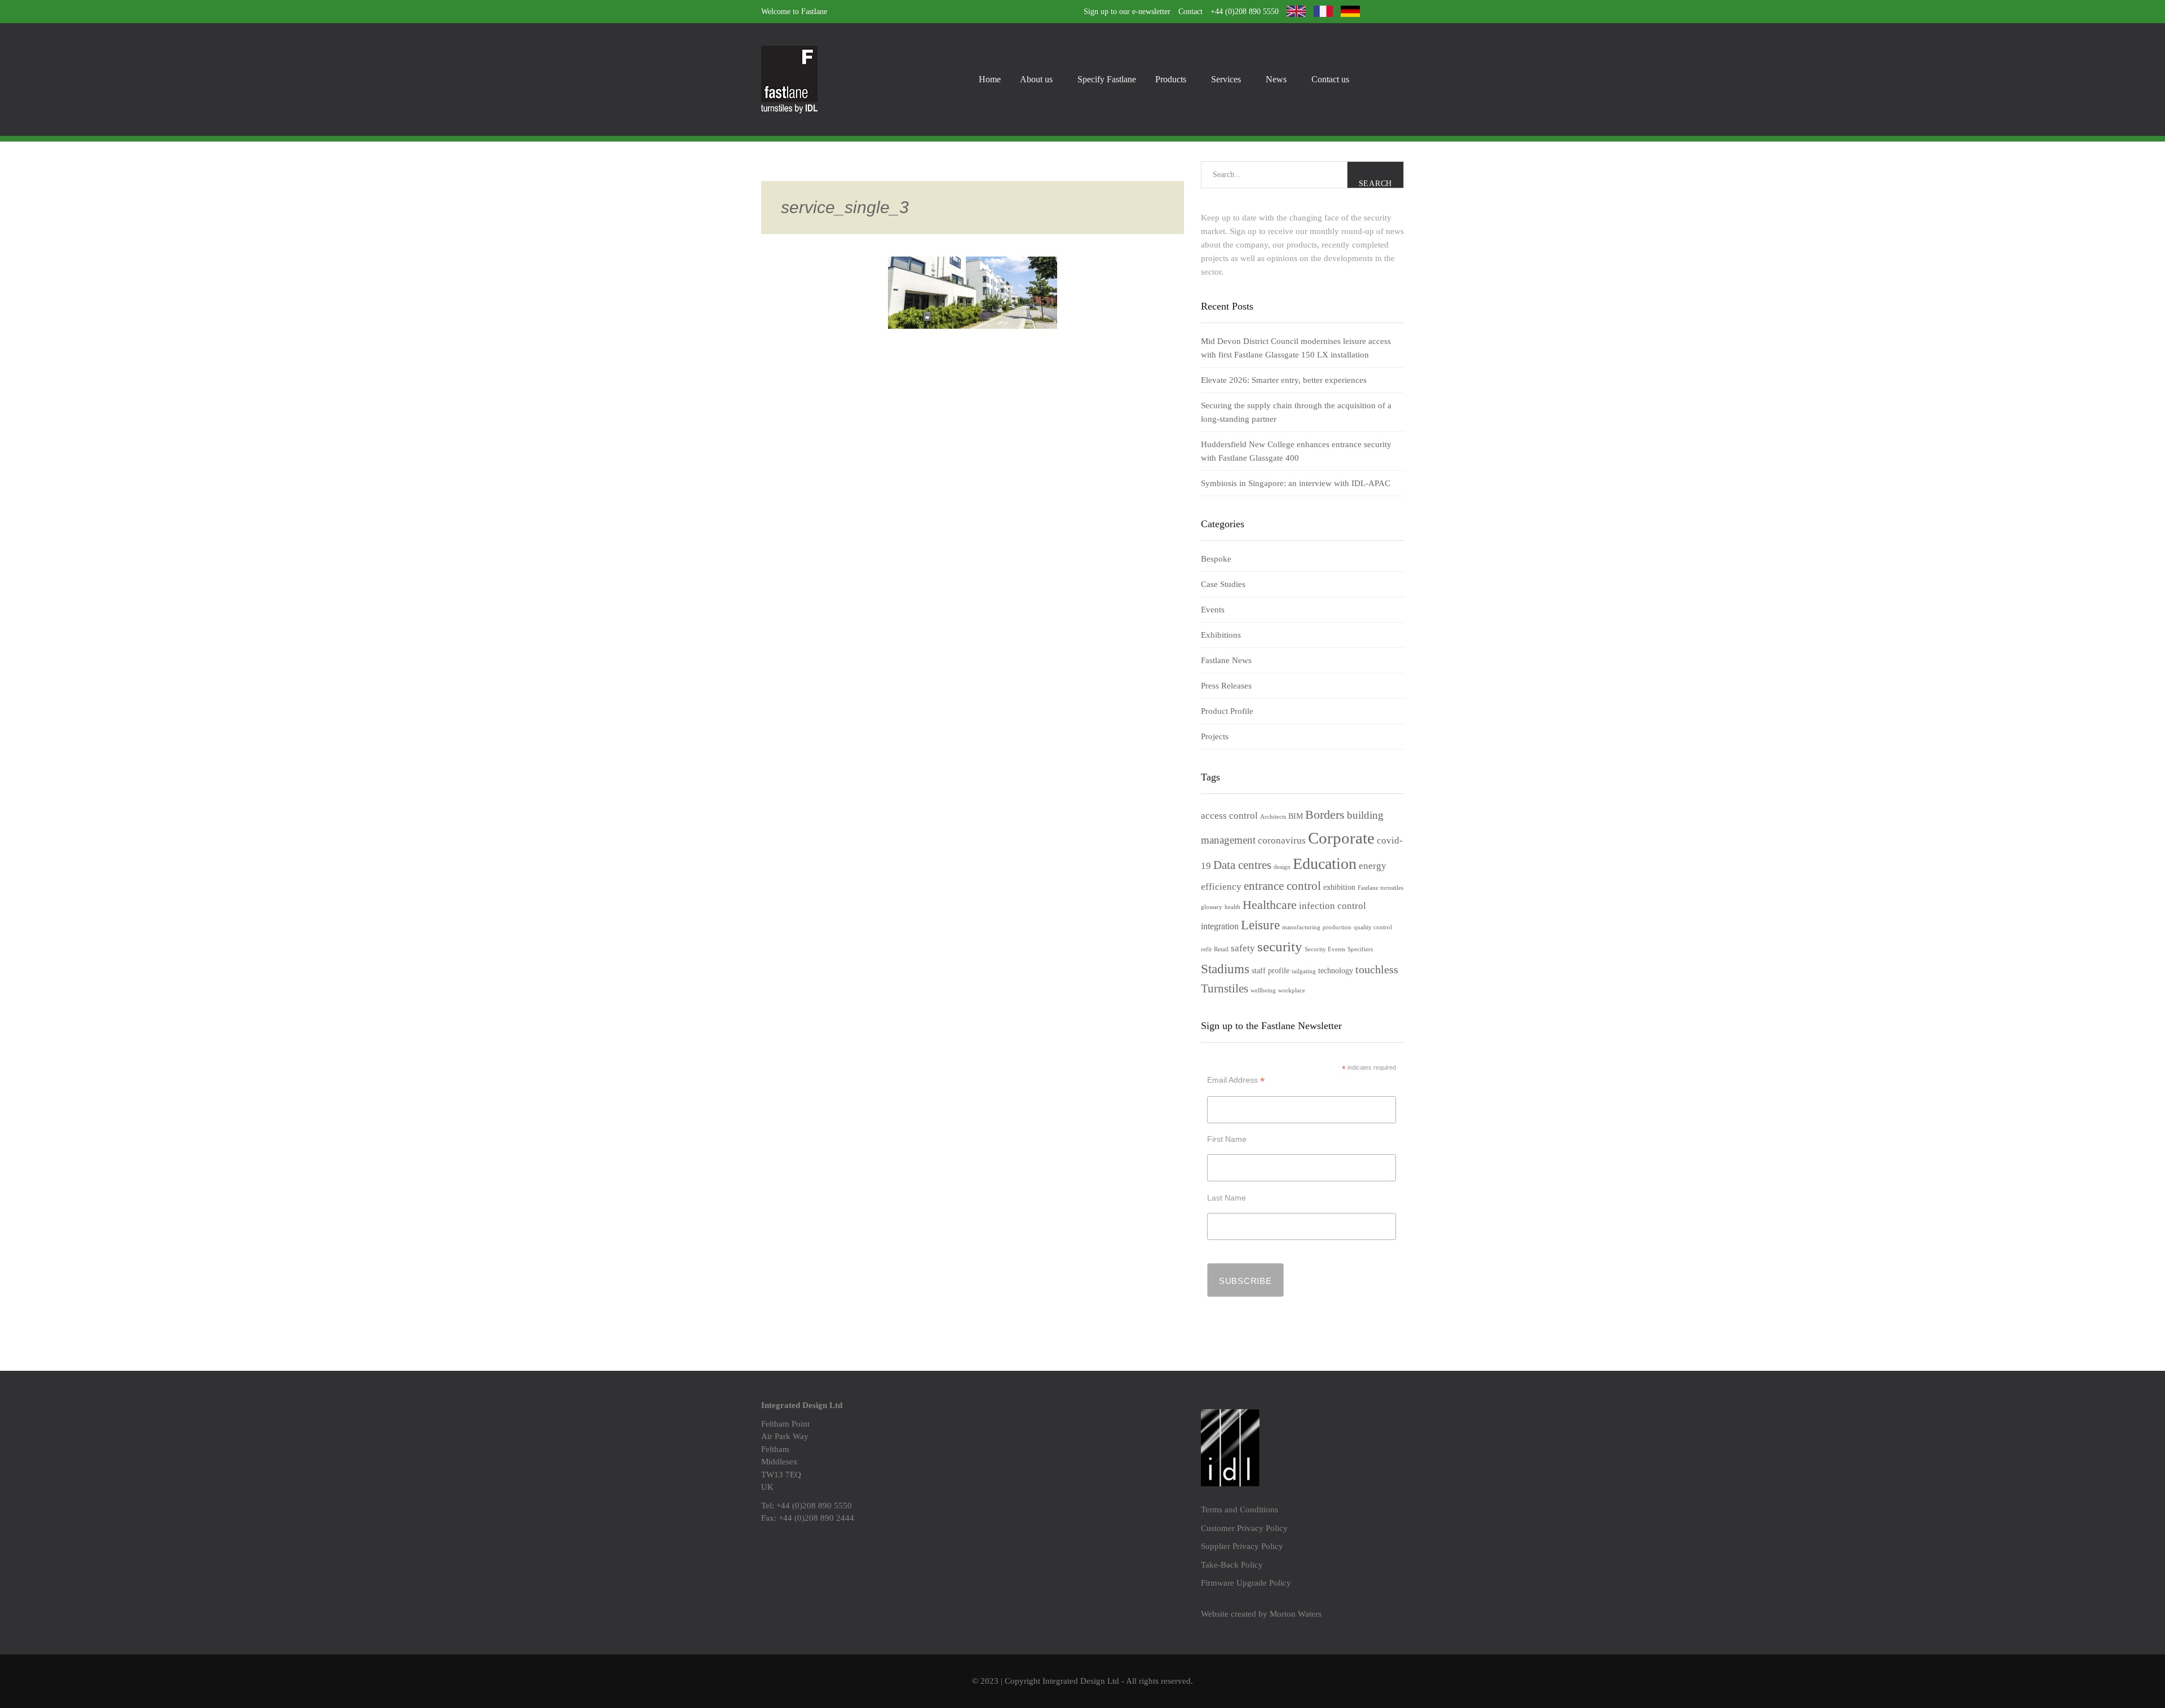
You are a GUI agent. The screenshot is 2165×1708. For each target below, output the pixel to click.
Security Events (1325, 949)
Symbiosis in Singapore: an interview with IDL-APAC (1296, 483)
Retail (1221, 949)
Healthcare (1270, 905)
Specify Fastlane (1107, 79)
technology (1336, 971)
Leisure (1260, 925)
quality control (1373, 927)
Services (1226, 79)
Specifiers (1360, 949)
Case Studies (1223, 584)
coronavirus (1282, 840)
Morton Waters (1296, 1614)
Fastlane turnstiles (1380, 888)
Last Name (1227, 1198)
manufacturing (1301, 927)
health (1232, 907)
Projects (1215, 736)
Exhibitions (1221, 635)
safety (1243, 948)
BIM (1296, 816)
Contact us (1330, 79)
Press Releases (1226, 686)
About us (1036, 79)
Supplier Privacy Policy (1242, 1546)
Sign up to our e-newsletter (1127, 12)
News (1276, 79)
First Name (1227, 1139)
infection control (1333, 906)
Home (990, 79)
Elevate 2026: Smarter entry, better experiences (1284, 380)
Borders (1325, 815)
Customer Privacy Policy (1244, 1528)
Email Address (1236, 1080)
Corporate (1341, 838)
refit (1206, 949)
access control (1229, 816)
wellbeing (1263, 990)
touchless (1377, 969)
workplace (1292, 990)
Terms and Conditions (1240, 1510)
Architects (1273, 817)
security (1280, 946)
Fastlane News (1226, 660)
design (1282, 867)
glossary (1212, 907)
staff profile (1271, 971)
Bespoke (1216, 559)
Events (1213, 610)
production (1337, 927)
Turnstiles (1225, 988)
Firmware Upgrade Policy (1246, 1583)
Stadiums (1225, 969)
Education (1325, 864)
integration (1220, 926)
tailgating (1304, 971)
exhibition (1339, 887)
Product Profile (1227, 711)
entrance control (1282, 886)
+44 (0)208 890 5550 (1245, 12)
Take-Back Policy (1232, 1565)
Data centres (1242, 865)
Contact (1190, 12)
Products (1171, 79)
